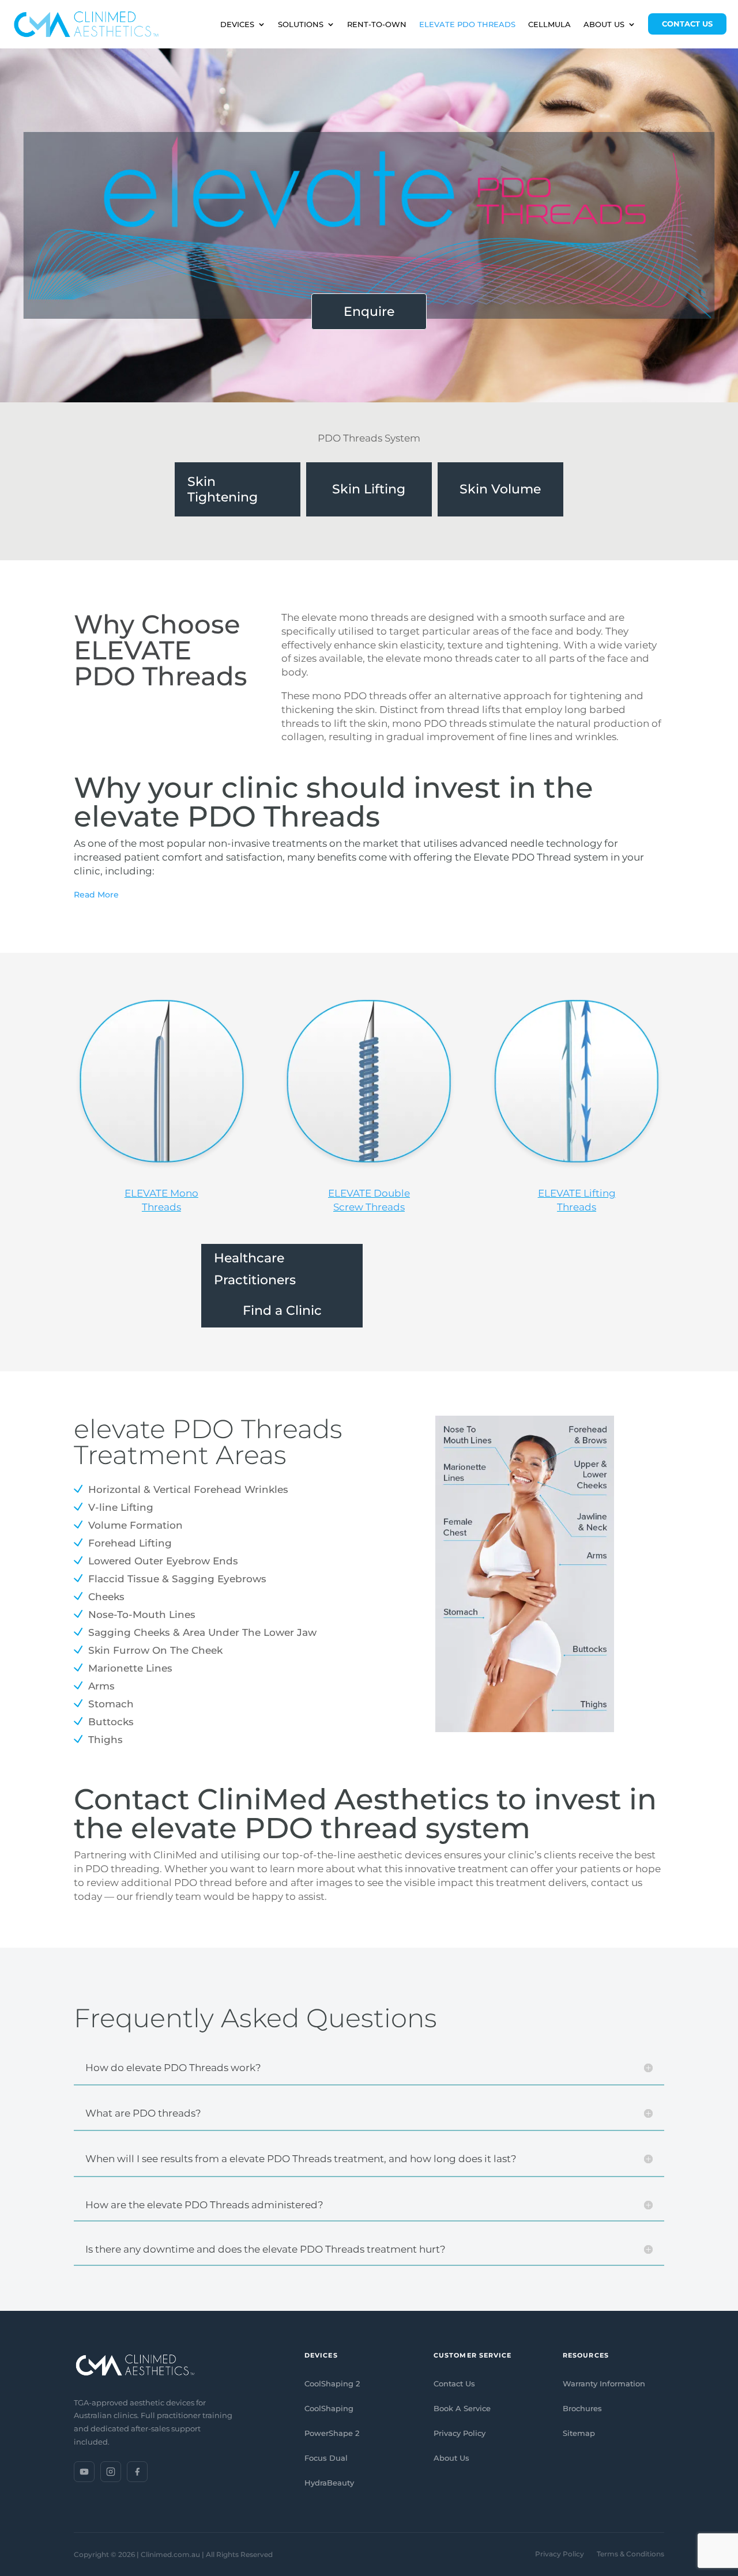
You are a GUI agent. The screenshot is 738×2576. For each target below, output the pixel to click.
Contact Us (454, 2383)
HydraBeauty (329, 2483)
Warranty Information (604, 2383)
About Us (451, 2458)
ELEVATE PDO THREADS (467, 24)
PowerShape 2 (332, 2433)
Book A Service (462, 2408)
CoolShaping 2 (332, 2383)
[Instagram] (111, 2472)
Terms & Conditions (630, 2554)
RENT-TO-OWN (377, 24)
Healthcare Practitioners (255, 1269)
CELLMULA (549, 24)
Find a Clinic (282, 1310)
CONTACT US (687, 24)
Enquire (369, 312)
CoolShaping (329, 2408)
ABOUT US (604, 24)
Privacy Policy (460, 2433)
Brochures (582, 2408)
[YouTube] (84, 2472)
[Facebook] (137, 2472)
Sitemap (579, 2433)
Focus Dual (326, 2458)
